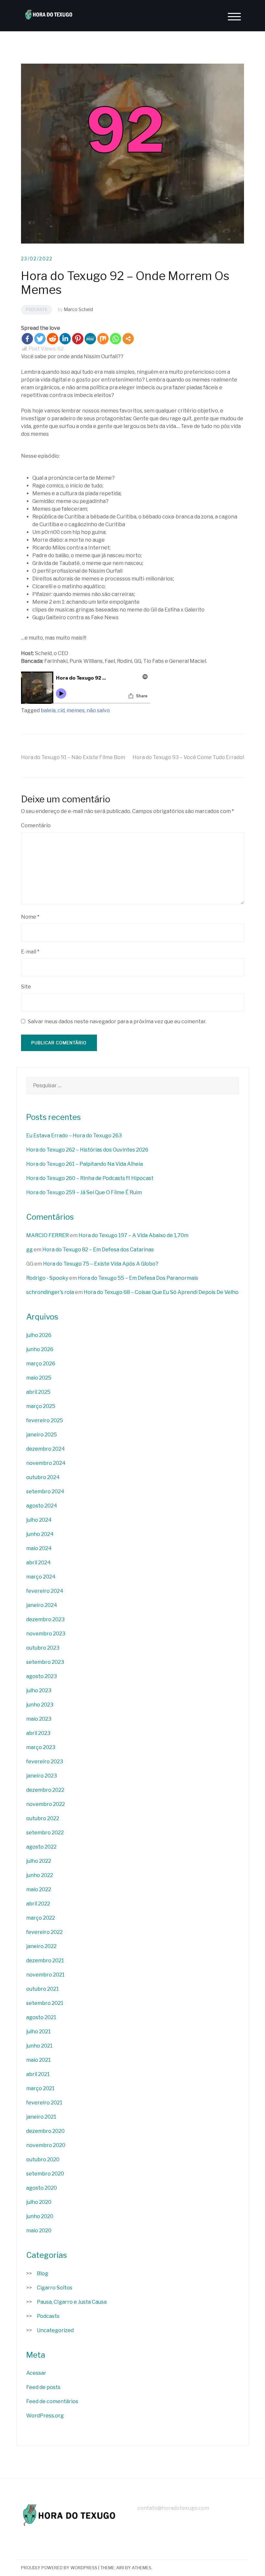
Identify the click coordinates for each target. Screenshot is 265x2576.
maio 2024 (39, 1548)
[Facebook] (27, 339)
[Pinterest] (78, 339)
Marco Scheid (78, 309)
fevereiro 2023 (45, 1762)
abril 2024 (38, 1563)
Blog (42, 2274)
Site (26, 987)
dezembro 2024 (46, 1449)
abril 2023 (38, 1733)
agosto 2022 (41, 1847)
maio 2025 (39, 1378)
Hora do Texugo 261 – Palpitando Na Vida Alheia (85, 1164)
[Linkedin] (65, 339)
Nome (30, 917)
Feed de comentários (52, 2401)
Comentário (36, 825)
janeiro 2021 (41, 2117)
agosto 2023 (42, 1676)
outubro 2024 (43, 1477)
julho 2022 (39, 1861)
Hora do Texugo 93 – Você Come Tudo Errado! (188, 757)
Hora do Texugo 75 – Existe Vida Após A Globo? (101, 1264)
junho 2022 (40, 1875)
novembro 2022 (46, 1804)
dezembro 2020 (45, 2131)
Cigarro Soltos (55, 2288)
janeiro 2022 (41, 1946)
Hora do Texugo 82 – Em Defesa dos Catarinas (98, 1250)
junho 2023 (40, 1705)
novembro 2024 (46, 1463)
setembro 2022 (45, 1833)
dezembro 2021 (45, 1961)
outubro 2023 (43, 1648)
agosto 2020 (42, 2188)
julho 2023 (39, 1690)
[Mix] (103, 339)
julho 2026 (39, 1335)
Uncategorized (55, 2330)
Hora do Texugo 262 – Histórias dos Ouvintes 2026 (87, 1150)
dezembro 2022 (45, 1790)
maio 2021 (38, 2060)
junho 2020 (40, 2216)
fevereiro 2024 (45, 1591)
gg (29, 1250)
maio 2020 (39, 2231)
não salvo (98, 710)
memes (76, 710)
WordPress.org (45, 2416)
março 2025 (41, 1406)
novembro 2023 (46, 1634)
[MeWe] (90, 339)
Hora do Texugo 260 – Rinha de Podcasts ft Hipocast (90, 1178)
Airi (120, 2568)
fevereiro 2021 (44, 2103)
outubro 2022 (43, 1818)
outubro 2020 (43, 2159)
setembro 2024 (45, 1491)
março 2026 (41, 1364)
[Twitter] (40, 339)
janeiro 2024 (42, 1605)
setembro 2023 (45, 1662)
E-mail (30, 952)
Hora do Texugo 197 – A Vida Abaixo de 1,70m (133, 1235)
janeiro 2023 (42, 1776)
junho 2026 (40, 1349)
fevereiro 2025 (45, 1420)
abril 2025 (38, 1392)
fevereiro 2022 (44, 1932)
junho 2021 (39, 2046)
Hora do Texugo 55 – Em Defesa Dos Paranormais (138, 1278)
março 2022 (41, 1918)
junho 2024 (40, 1534)
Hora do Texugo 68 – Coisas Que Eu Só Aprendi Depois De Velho (161, 1292)
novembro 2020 (46, 2145)
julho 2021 (38, 2032)
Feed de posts (43, 2387)
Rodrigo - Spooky (47, 1278)
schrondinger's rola (50, 1292)
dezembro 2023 (45, 1619)
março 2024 (41, 1577)
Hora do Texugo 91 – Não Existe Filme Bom (73, 757)
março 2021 (40, 2088)
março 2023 (41, 1747)
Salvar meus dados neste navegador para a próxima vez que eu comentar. (117, 1022)
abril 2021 (38, 2074)
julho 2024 (39, 1520)
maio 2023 (39, 1719)
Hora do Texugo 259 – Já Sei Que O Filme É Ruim (84, 1192)
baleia (48, 710)
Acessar (36, 2373)
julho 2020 (39, 2202)
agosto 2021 (41, 2017)
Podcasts (37, 310)
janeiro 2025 (42, 1435)
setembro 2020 (45, 2174)
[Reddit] (53, 339)
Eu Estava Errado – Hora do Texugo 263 (74, 1136)
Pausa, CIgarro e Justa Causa (72, 2302)
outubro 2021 (42, 1989)
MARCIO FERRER (48, 1235)
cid (61, 710)
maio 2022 (39, 1889)
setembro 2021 (45, 2003)
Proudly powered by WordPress (59, 2568)
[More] (128, 339)
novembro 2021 (45, 1975)
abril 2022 (38, 1904)
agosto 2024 (42, 1506)
